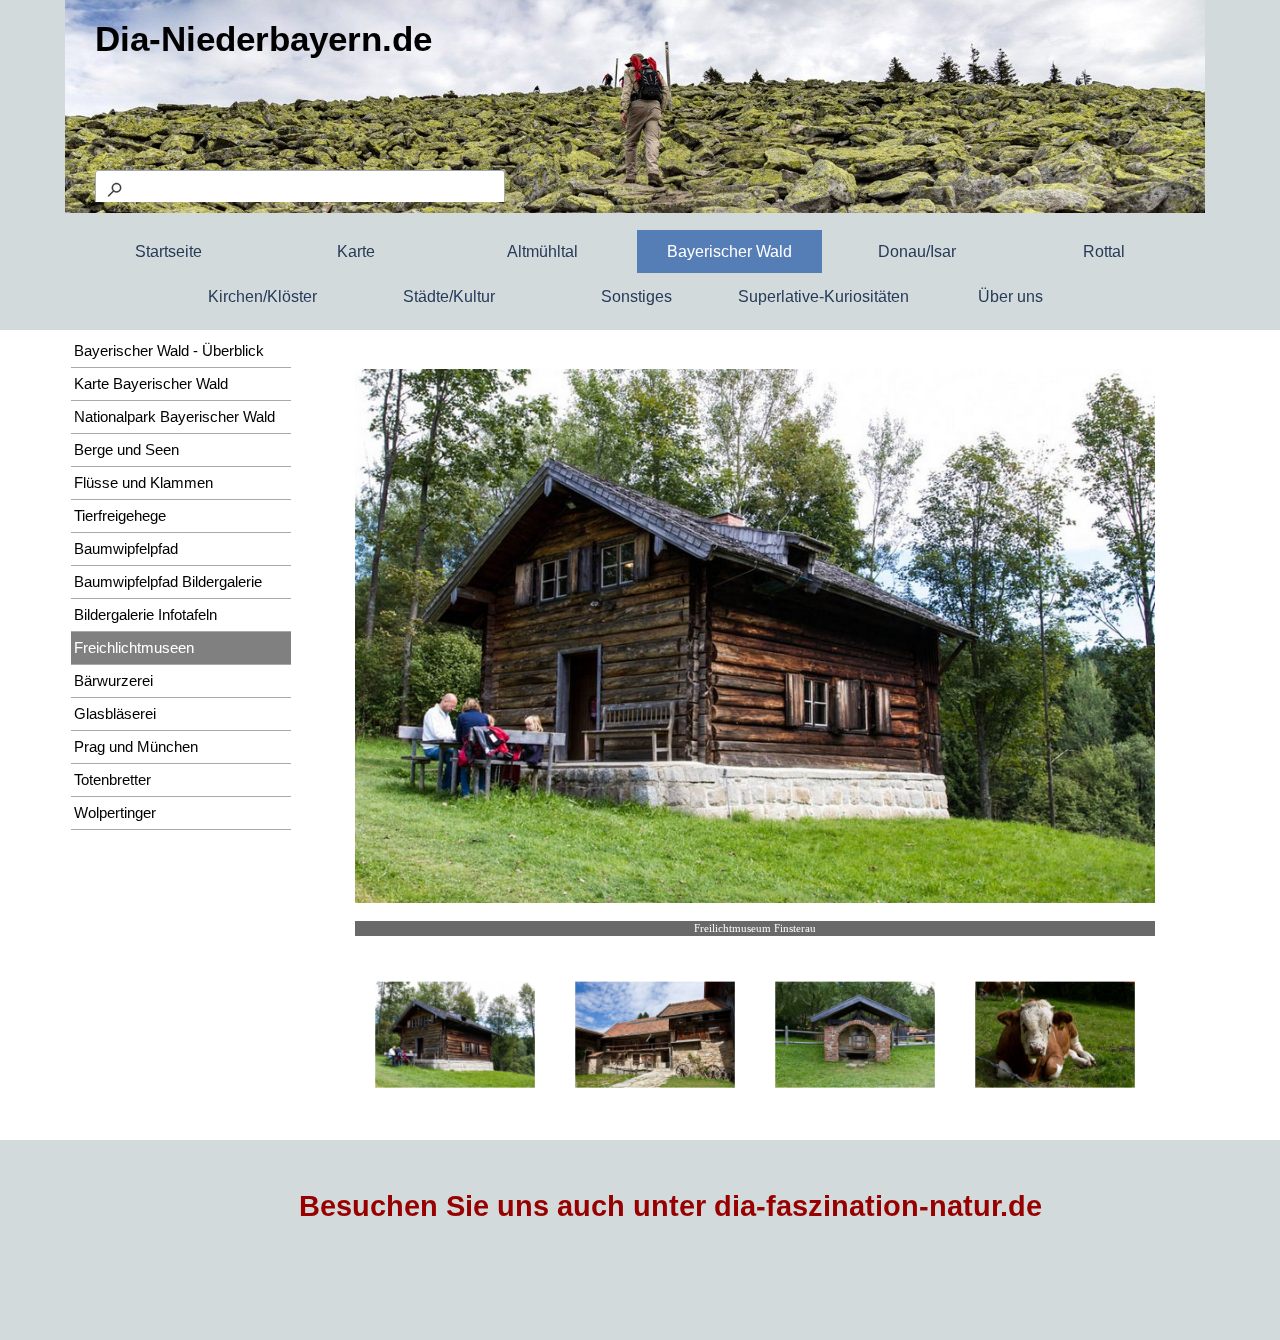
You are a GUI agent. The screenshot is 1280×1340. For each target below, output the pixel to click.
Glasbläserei (115, 714)
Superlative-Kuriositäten (823, 296)
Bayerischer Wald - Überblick (169, 351)
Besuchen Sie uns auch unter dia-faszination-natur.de (670, 1206)
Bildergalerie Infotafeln (145, 615)
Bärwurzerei (113, 681)
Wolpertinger (115, 813)
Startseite (168, 251)
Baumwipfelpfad (126, 549)
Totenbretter (112, 780)
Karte (356, 251)
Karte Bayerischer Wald (151, 384)
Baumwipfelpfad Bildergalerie (168, 582)
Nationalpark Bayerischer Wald (174, 417)
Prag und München (136, 747)
